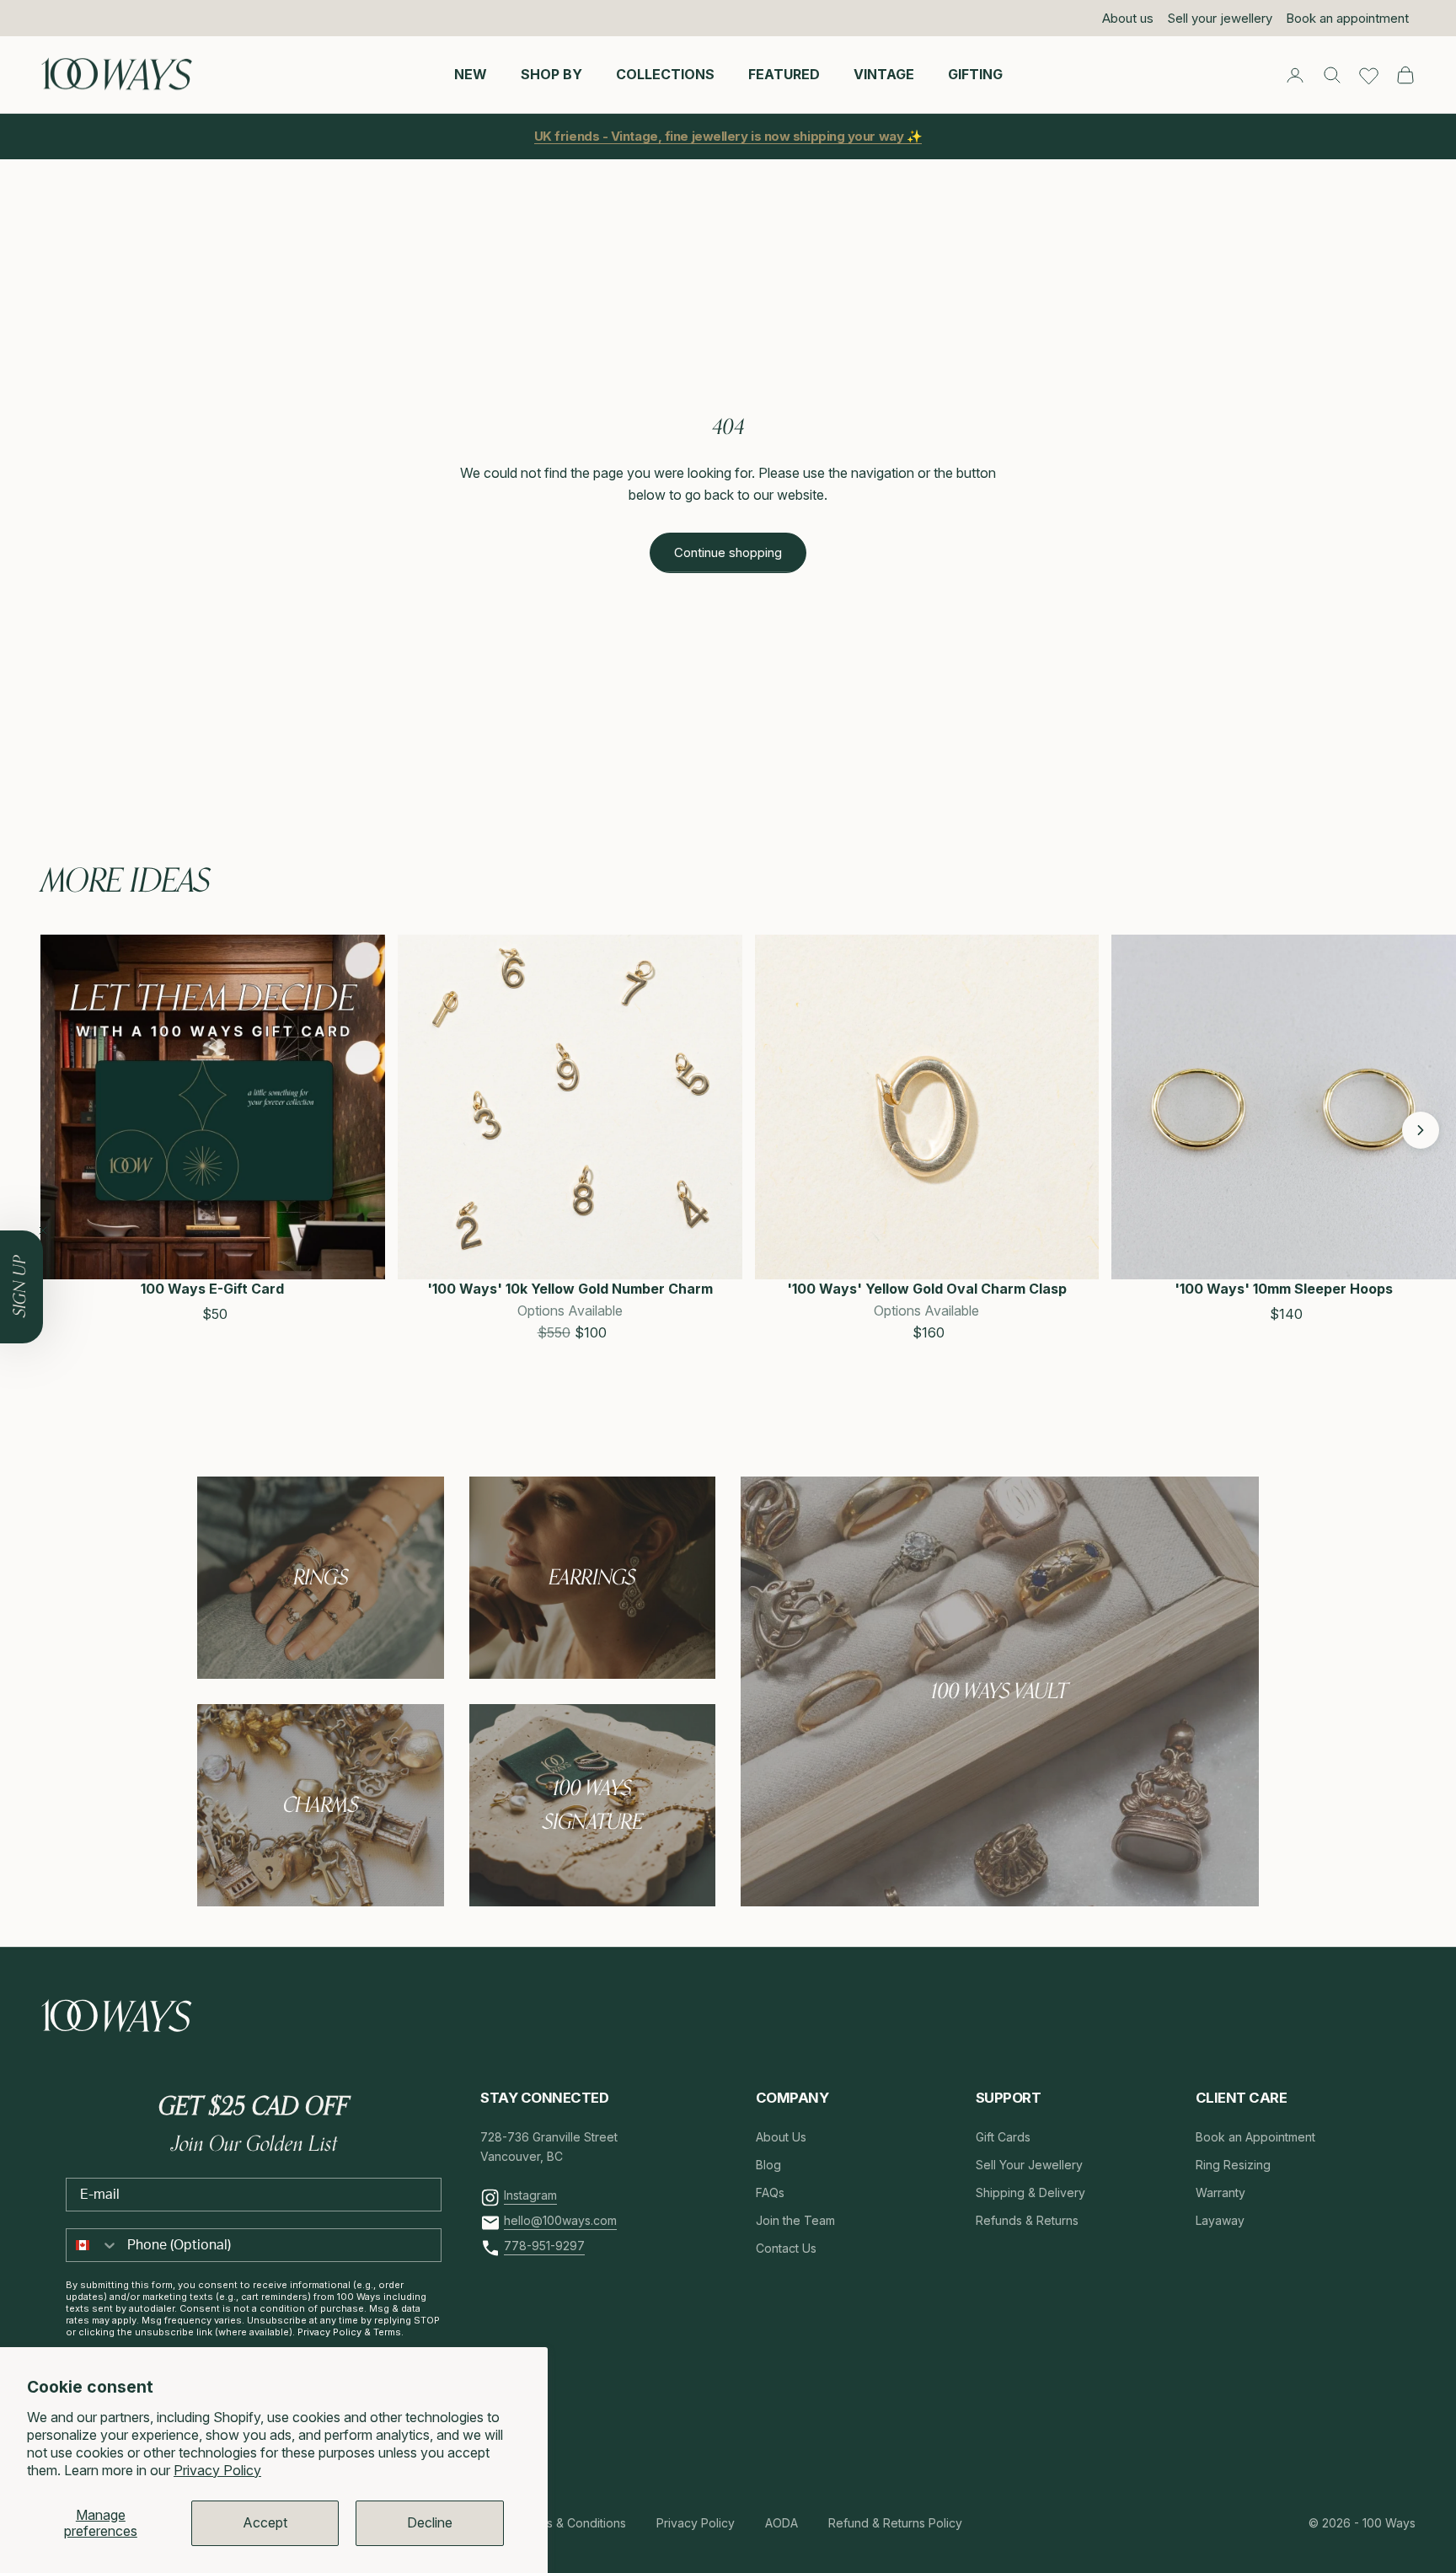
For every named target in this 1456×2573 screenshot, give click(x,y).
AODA (782, 2523)
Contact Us (786, 2248)
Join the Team (795, 2220)
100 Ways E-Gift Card (212, 1289)
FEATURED (784, 74)
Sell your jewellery (1220, 18)
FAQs (770, 2192)
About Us (781, 2137)
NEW (471, 74)
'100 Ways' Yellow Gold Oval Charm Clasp (927, 1289)
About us (1128, 18)
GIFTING (975, 74)
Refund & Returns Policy (895, 2523)
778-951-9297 (544, 2246)
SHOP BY (551, 74)
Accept (265, 2522)
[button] (59, 1130)
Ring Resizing (1233, 2165)
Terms (387, 2332)
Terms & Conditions (572, 2523)
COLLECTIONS (665, 74)
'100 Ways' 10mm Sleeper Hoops (1284, 1289)
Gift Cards (1003, 2137)
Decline (430, 2522)
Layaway (1220, 2220)
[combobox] (93, 2245)
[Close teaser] (43, 1230)
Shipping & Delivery (1030, 2192)
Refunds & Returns (1027, 2220)
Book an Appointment (1255, 2137)
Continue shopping (728, 552)
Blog (768, 2165)
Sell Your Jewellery (1029, 2165)
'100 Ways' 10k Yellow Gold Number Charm (570, 1289)
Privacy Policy (217, 2470)
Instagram (530, 2195)
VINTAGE (884, 74)
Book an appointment (1347, 18)
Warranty (1220, 2192)
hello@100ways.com (560, 2220)
